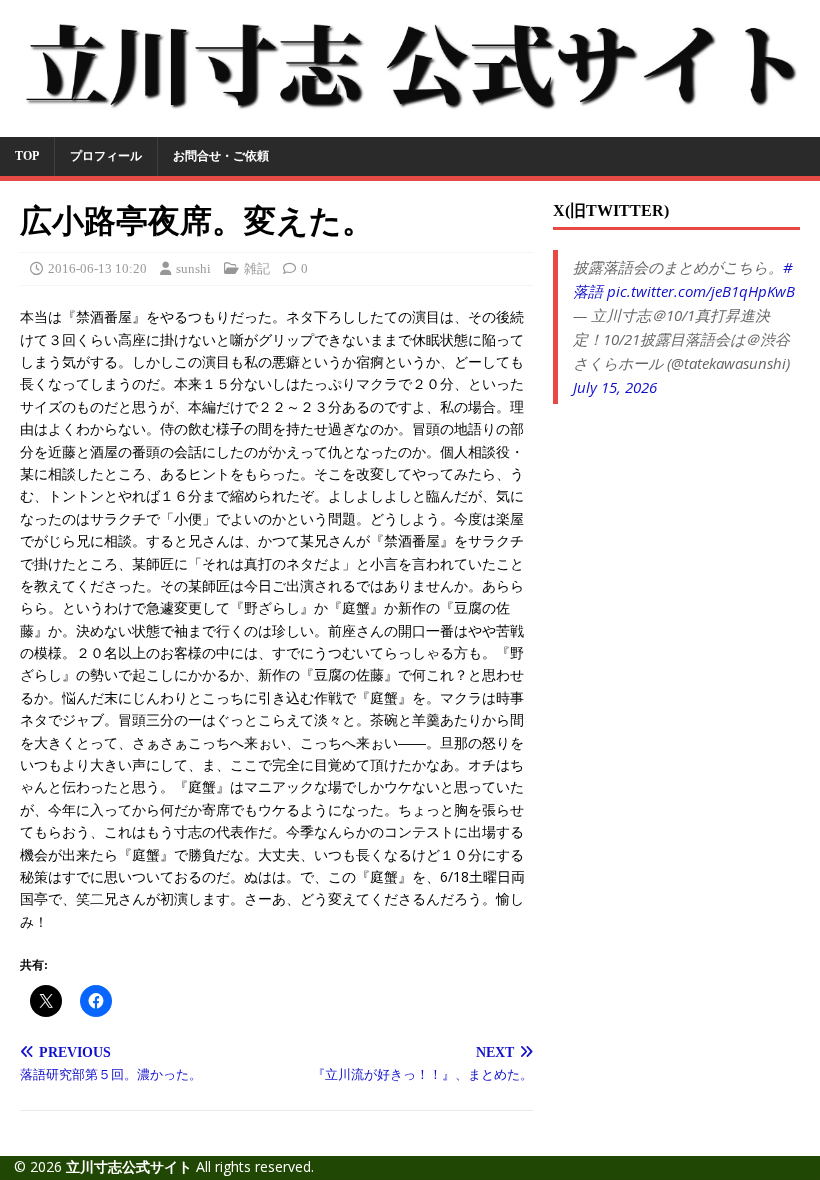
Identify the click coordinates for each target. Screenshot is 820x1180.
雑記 (257, 268)
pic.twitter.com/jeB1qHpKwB (701, 291)
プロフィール (106, 156)
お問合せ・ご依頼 (221, 156)
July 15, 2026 (615, 387)
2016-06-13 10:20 (97, 268)
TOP (27, 156)
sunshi (193, 268)
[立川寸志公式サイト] (410, 124)
